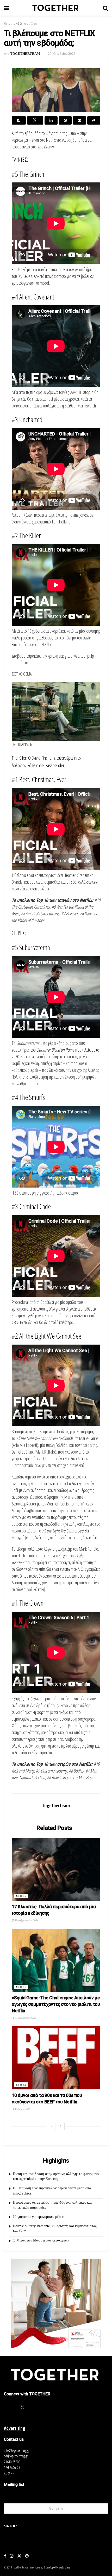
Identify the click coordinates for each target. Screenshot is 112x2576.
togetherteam (25, 54)
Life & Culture (21, 23)
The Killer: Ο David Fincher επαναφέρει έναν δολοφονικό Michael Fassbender (46, 761)
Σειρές (34, 23)
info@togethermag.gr (17, 2450)
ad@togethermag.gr (16, 2456)
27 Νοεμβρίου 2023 (25, 2018)
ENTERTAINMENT (23, 744)
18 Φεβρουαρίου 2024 (26, 1920)
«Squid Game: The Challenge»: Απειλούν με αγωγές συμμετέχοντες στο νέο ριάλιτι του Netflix (56, 2004)
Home (7, 23)
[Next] (61, 2126)
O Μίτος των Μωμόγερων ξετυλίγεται (41, 2240)
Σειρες (21, 1896)
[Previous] (52, 2126)
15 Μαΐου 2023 (23, 2109)
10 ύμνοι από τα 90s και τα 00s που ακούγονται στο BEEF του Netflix (47, 2098)
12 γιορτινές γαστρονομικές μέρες (38, 2217)
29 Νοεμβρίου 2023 (62, 54)
